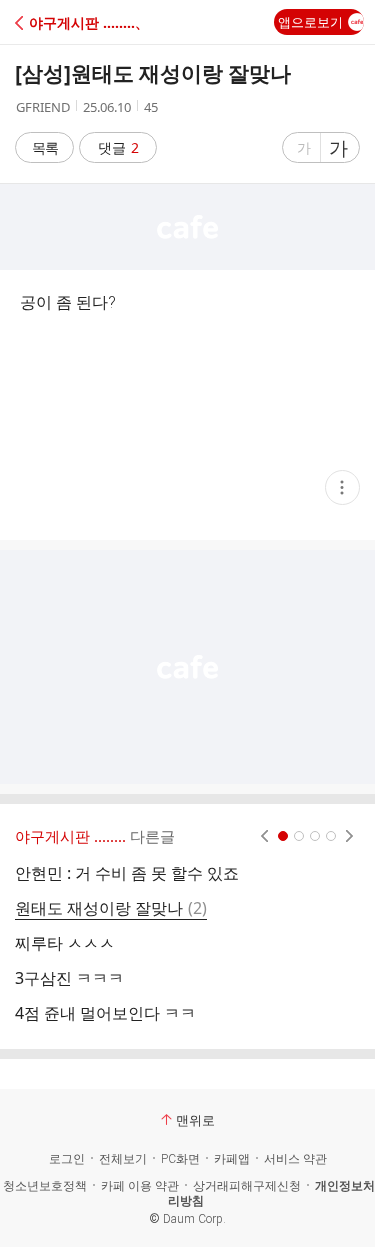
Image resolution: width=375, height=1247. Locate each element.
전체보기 (123, 1159)
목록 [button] (45, 147)
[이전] (264, 836)
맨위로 (195, 1120)
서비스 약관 (295, 1159)
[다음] (349, 836)
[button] (102, 22)
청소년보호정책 (45, 1186)
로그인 (67, 1159)
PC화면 (180, 1159)
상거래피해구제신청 (247, 1186)
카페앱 (232, 1159)
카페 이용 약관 (140, 1186)
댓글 (118, 147)
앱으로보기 (310, 22)
